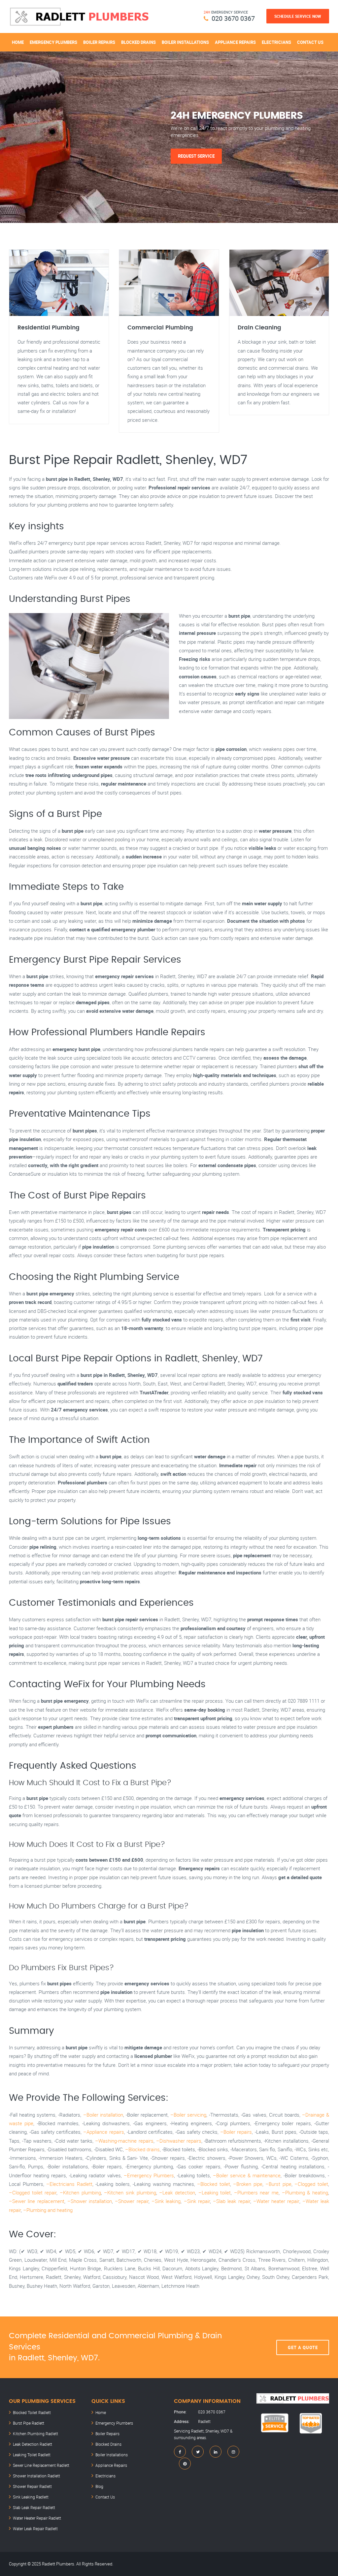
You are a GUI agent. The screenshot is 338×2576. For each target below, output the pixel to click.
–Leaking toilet (215, 2192)
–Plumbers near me (256, 2192)
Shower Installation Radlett (36, 2476)
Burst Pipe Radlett (29, 2423)
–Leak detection (177, 2192)
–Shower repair (132, 2201)
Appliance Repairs (235, 42)
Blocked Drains (138, 42)
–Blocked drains (142, 2149)
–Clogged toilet (311, 2184)
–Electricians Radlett (69, 2184)
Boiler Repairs (99, 42)
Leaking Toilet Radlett (32, 2455)
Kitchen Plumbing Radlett (35, 2434)
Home (18, 42)
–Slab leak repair (232, 2201)
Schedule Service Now (298, 16)
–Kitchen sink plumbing (130, 2192)
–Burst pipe (278, 2184)
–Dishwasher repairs (179, 2141)
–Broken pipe (248, 2184)
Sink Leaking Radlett (31, 2497)
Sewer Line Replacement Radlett (41, 2465)
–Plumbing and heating (48, 2210)
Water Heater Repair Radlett (37, 2518)
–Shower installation (90, 2201)
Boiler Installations (185, 42)
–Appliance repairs (103, 2132)
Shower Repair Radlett (32, 2486)
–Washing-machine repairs (124, 2141)
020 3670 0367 (233, 18)
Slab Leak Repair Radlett (34, 2507)
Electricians (276, 42)
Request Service (196, 156)
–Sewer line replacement (37, 2201)
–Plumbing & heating (305, 2192)
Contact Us (310, 42)
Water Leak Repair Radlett (35, 2529)
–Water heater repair (276, 2201)
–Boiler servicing (188, 2115)
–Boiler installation (103, 2115)
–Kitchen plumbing (80, 2192)
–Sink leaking (166, 2201)
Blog (99, 2486)
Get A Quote (303, 2347)
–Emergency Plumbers (149, 2175)
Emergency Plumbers (53, 42)
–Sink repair (197, 2201)
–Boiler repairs (236, 2132)
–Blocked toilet (214, 2184)
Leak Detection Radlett (33, 2444)
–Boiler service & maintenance (247, 2175)
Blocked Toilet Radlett (32, 2412)
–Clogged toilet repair (33, 2192)
